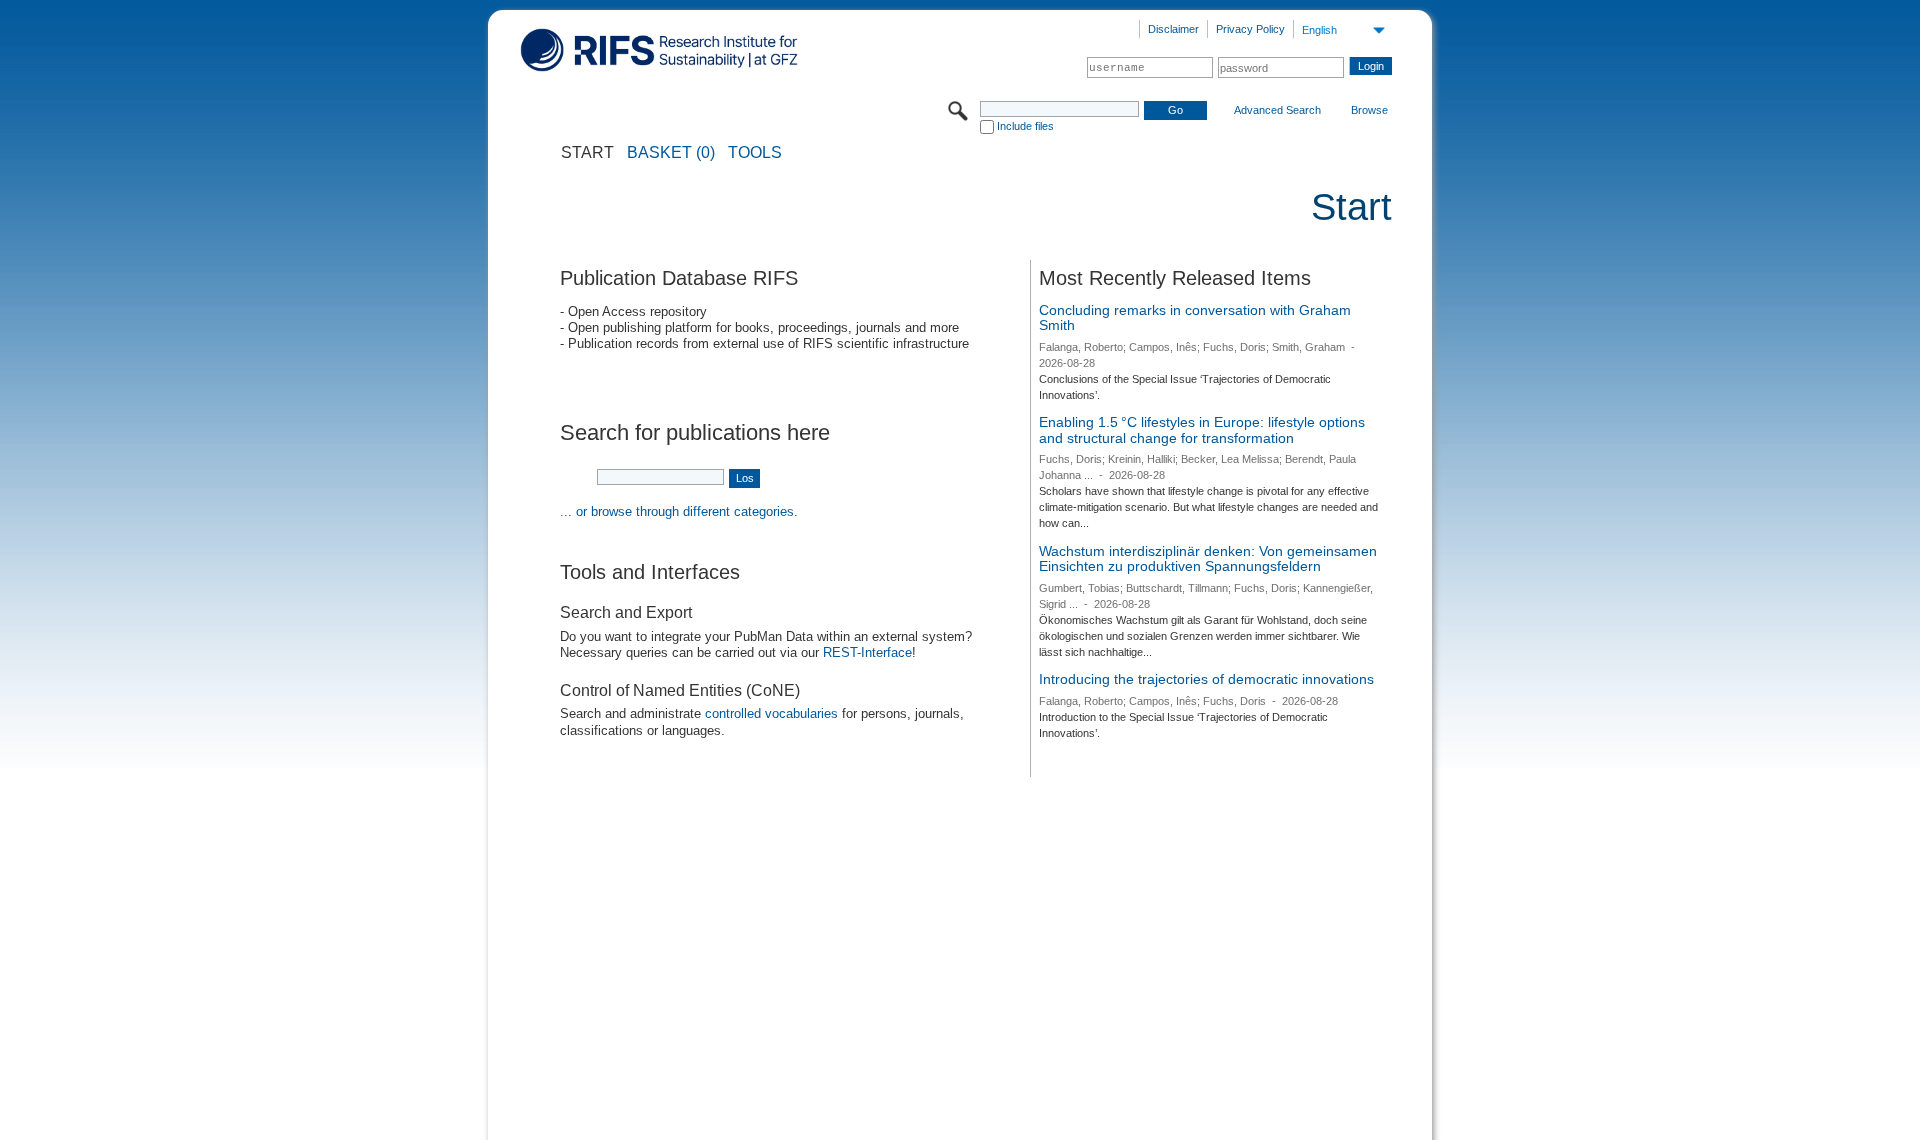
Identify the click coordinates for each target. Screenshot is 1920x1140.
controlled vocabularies (771, 713)
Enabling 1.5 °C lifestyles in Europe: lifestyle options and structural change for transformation (1202, 430)
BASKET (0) (671, 153)
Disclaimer (1173, 29)
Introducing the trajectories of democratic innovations (1206, 679)
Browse (1369, 110)
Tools (755, 153)
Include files (1025, 126)
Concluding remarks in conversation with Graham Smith (1195, 318)
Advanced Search (1277, 110)
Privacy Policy (1250, 29)
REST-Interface (867, 652)
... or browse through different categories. (679, 511)
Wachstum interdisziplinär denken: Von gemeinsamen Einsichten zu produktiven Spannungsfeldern (1208, 559)
